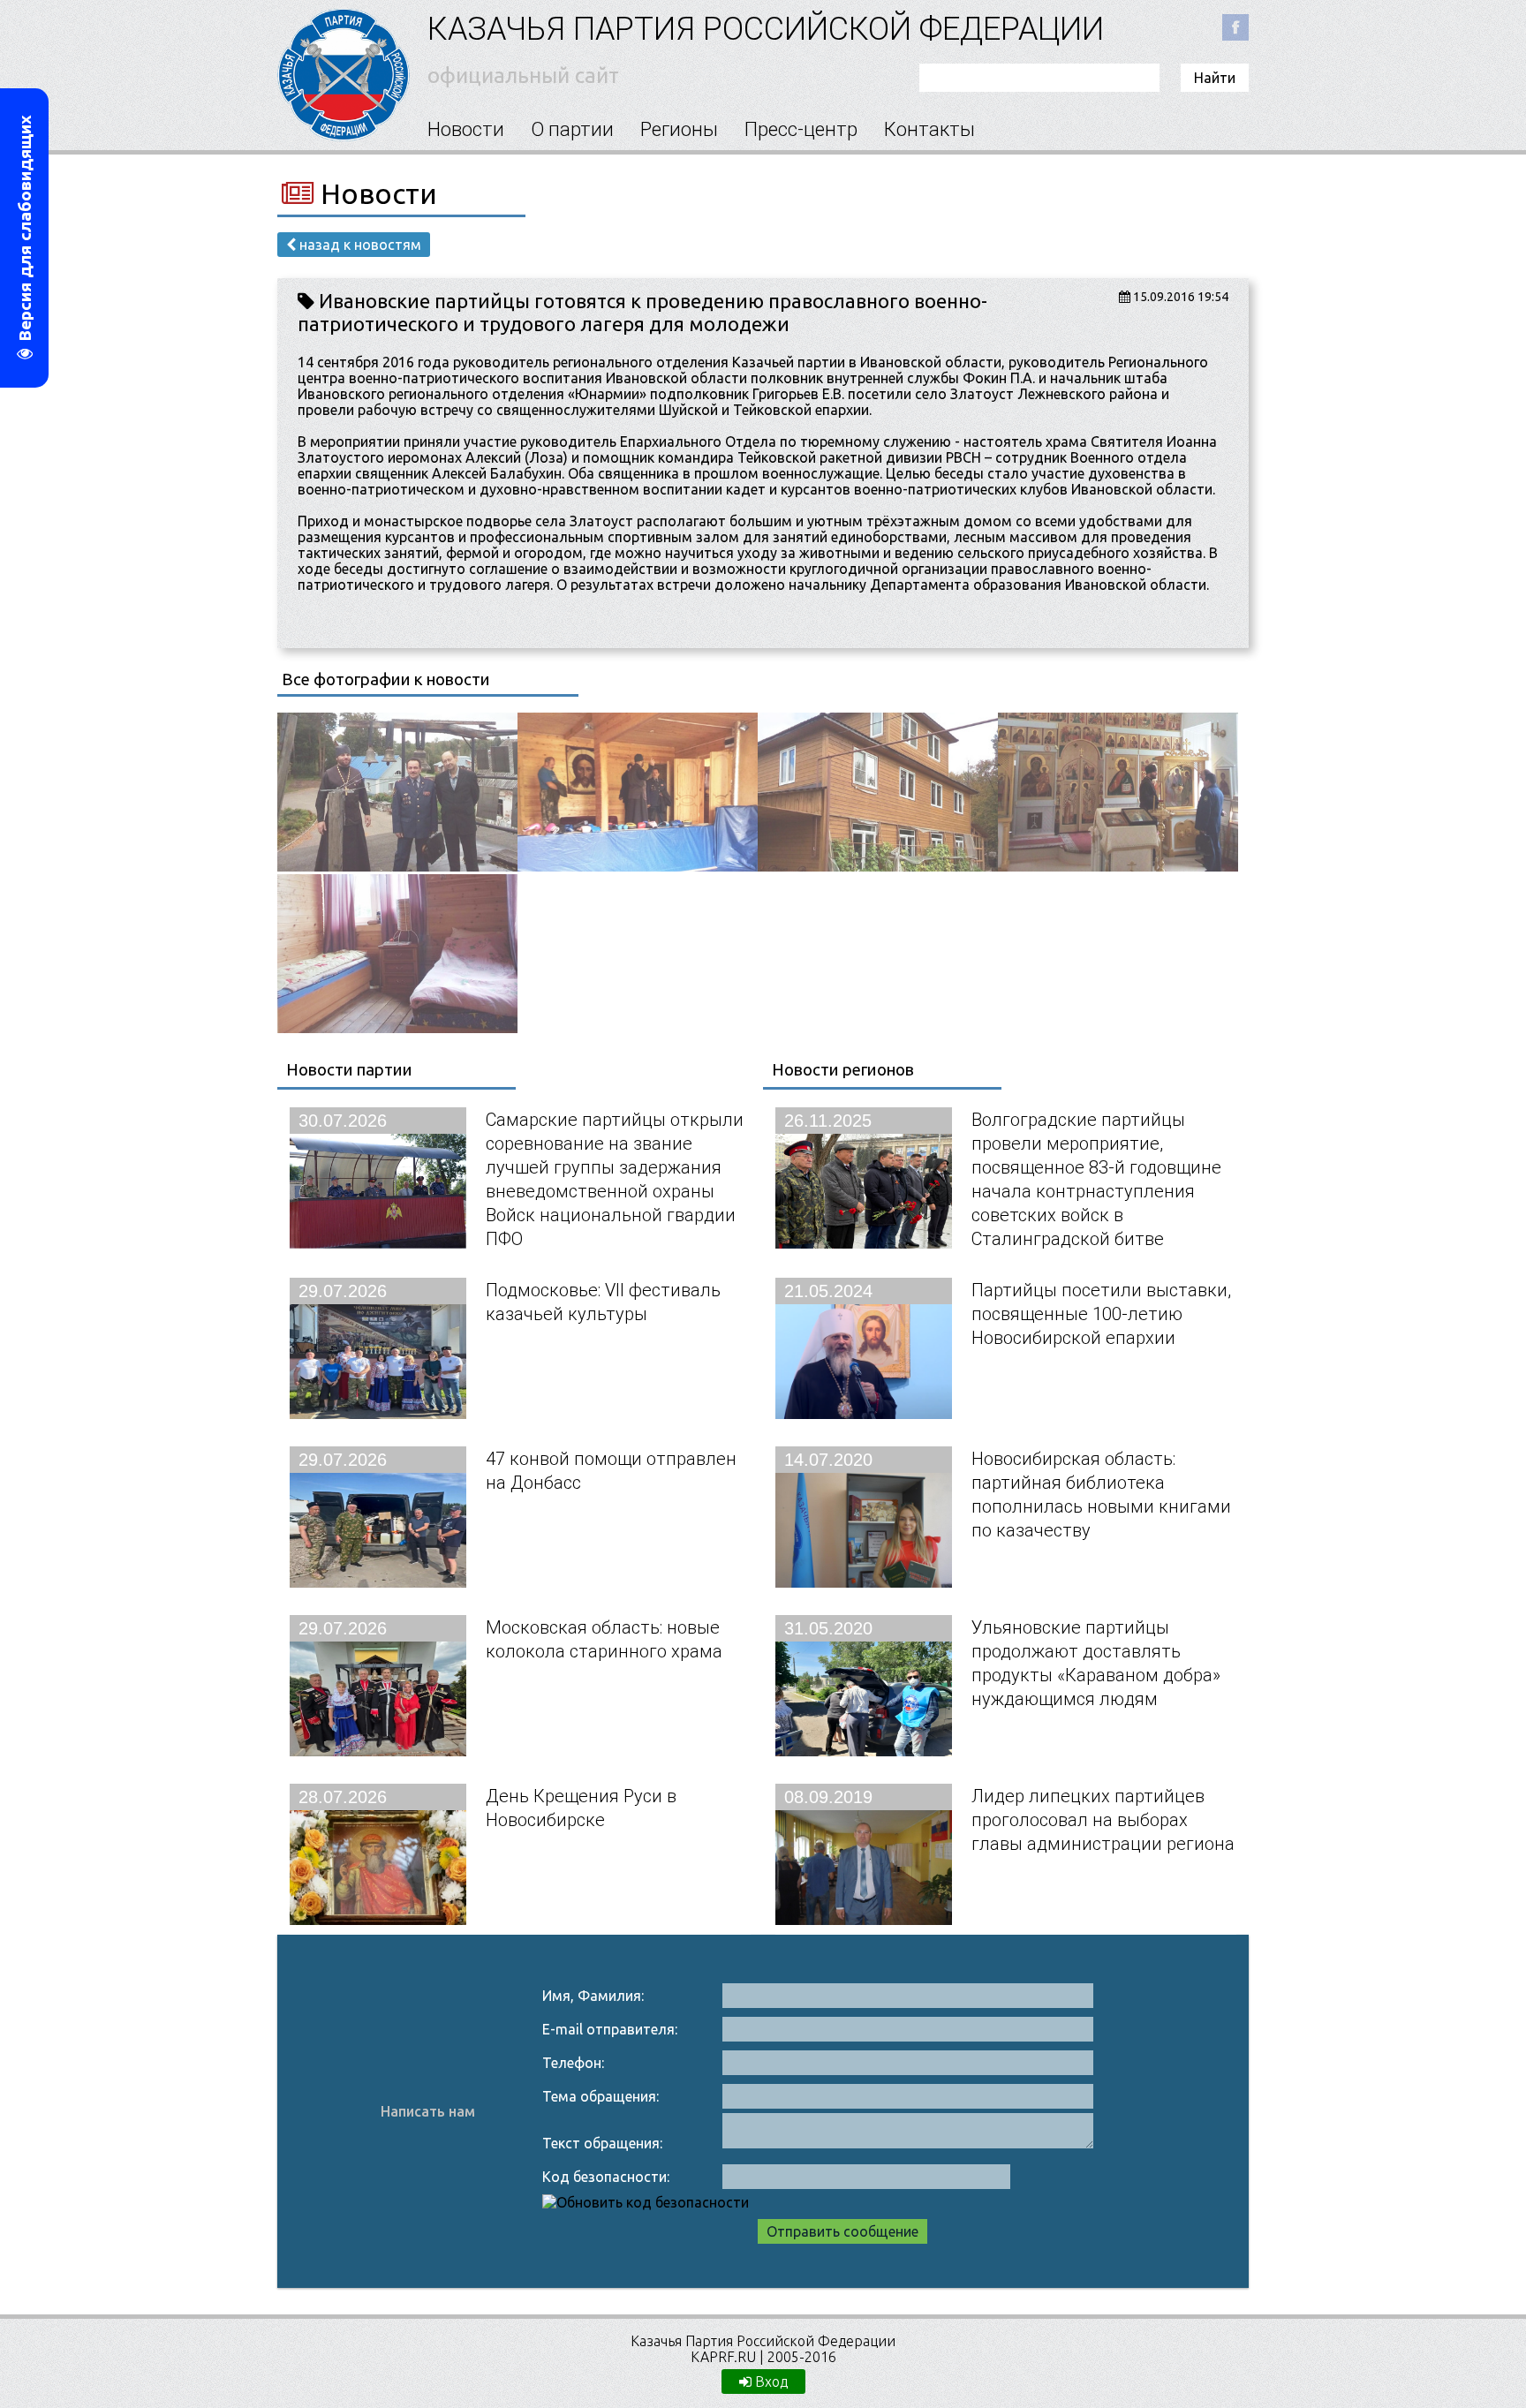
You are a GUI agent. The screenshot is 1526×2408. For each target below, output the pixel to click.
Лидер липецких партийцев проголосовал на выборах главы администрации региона (1103, 1819)
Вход (770, 2382)
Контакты (929, 129)
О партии (572, 129)
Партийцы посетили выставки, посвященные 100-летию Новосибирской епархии (1101, 1313)
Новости (466, 129)
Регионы (679, 129)
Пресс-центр (801, 129)
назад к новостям (359, 245)
